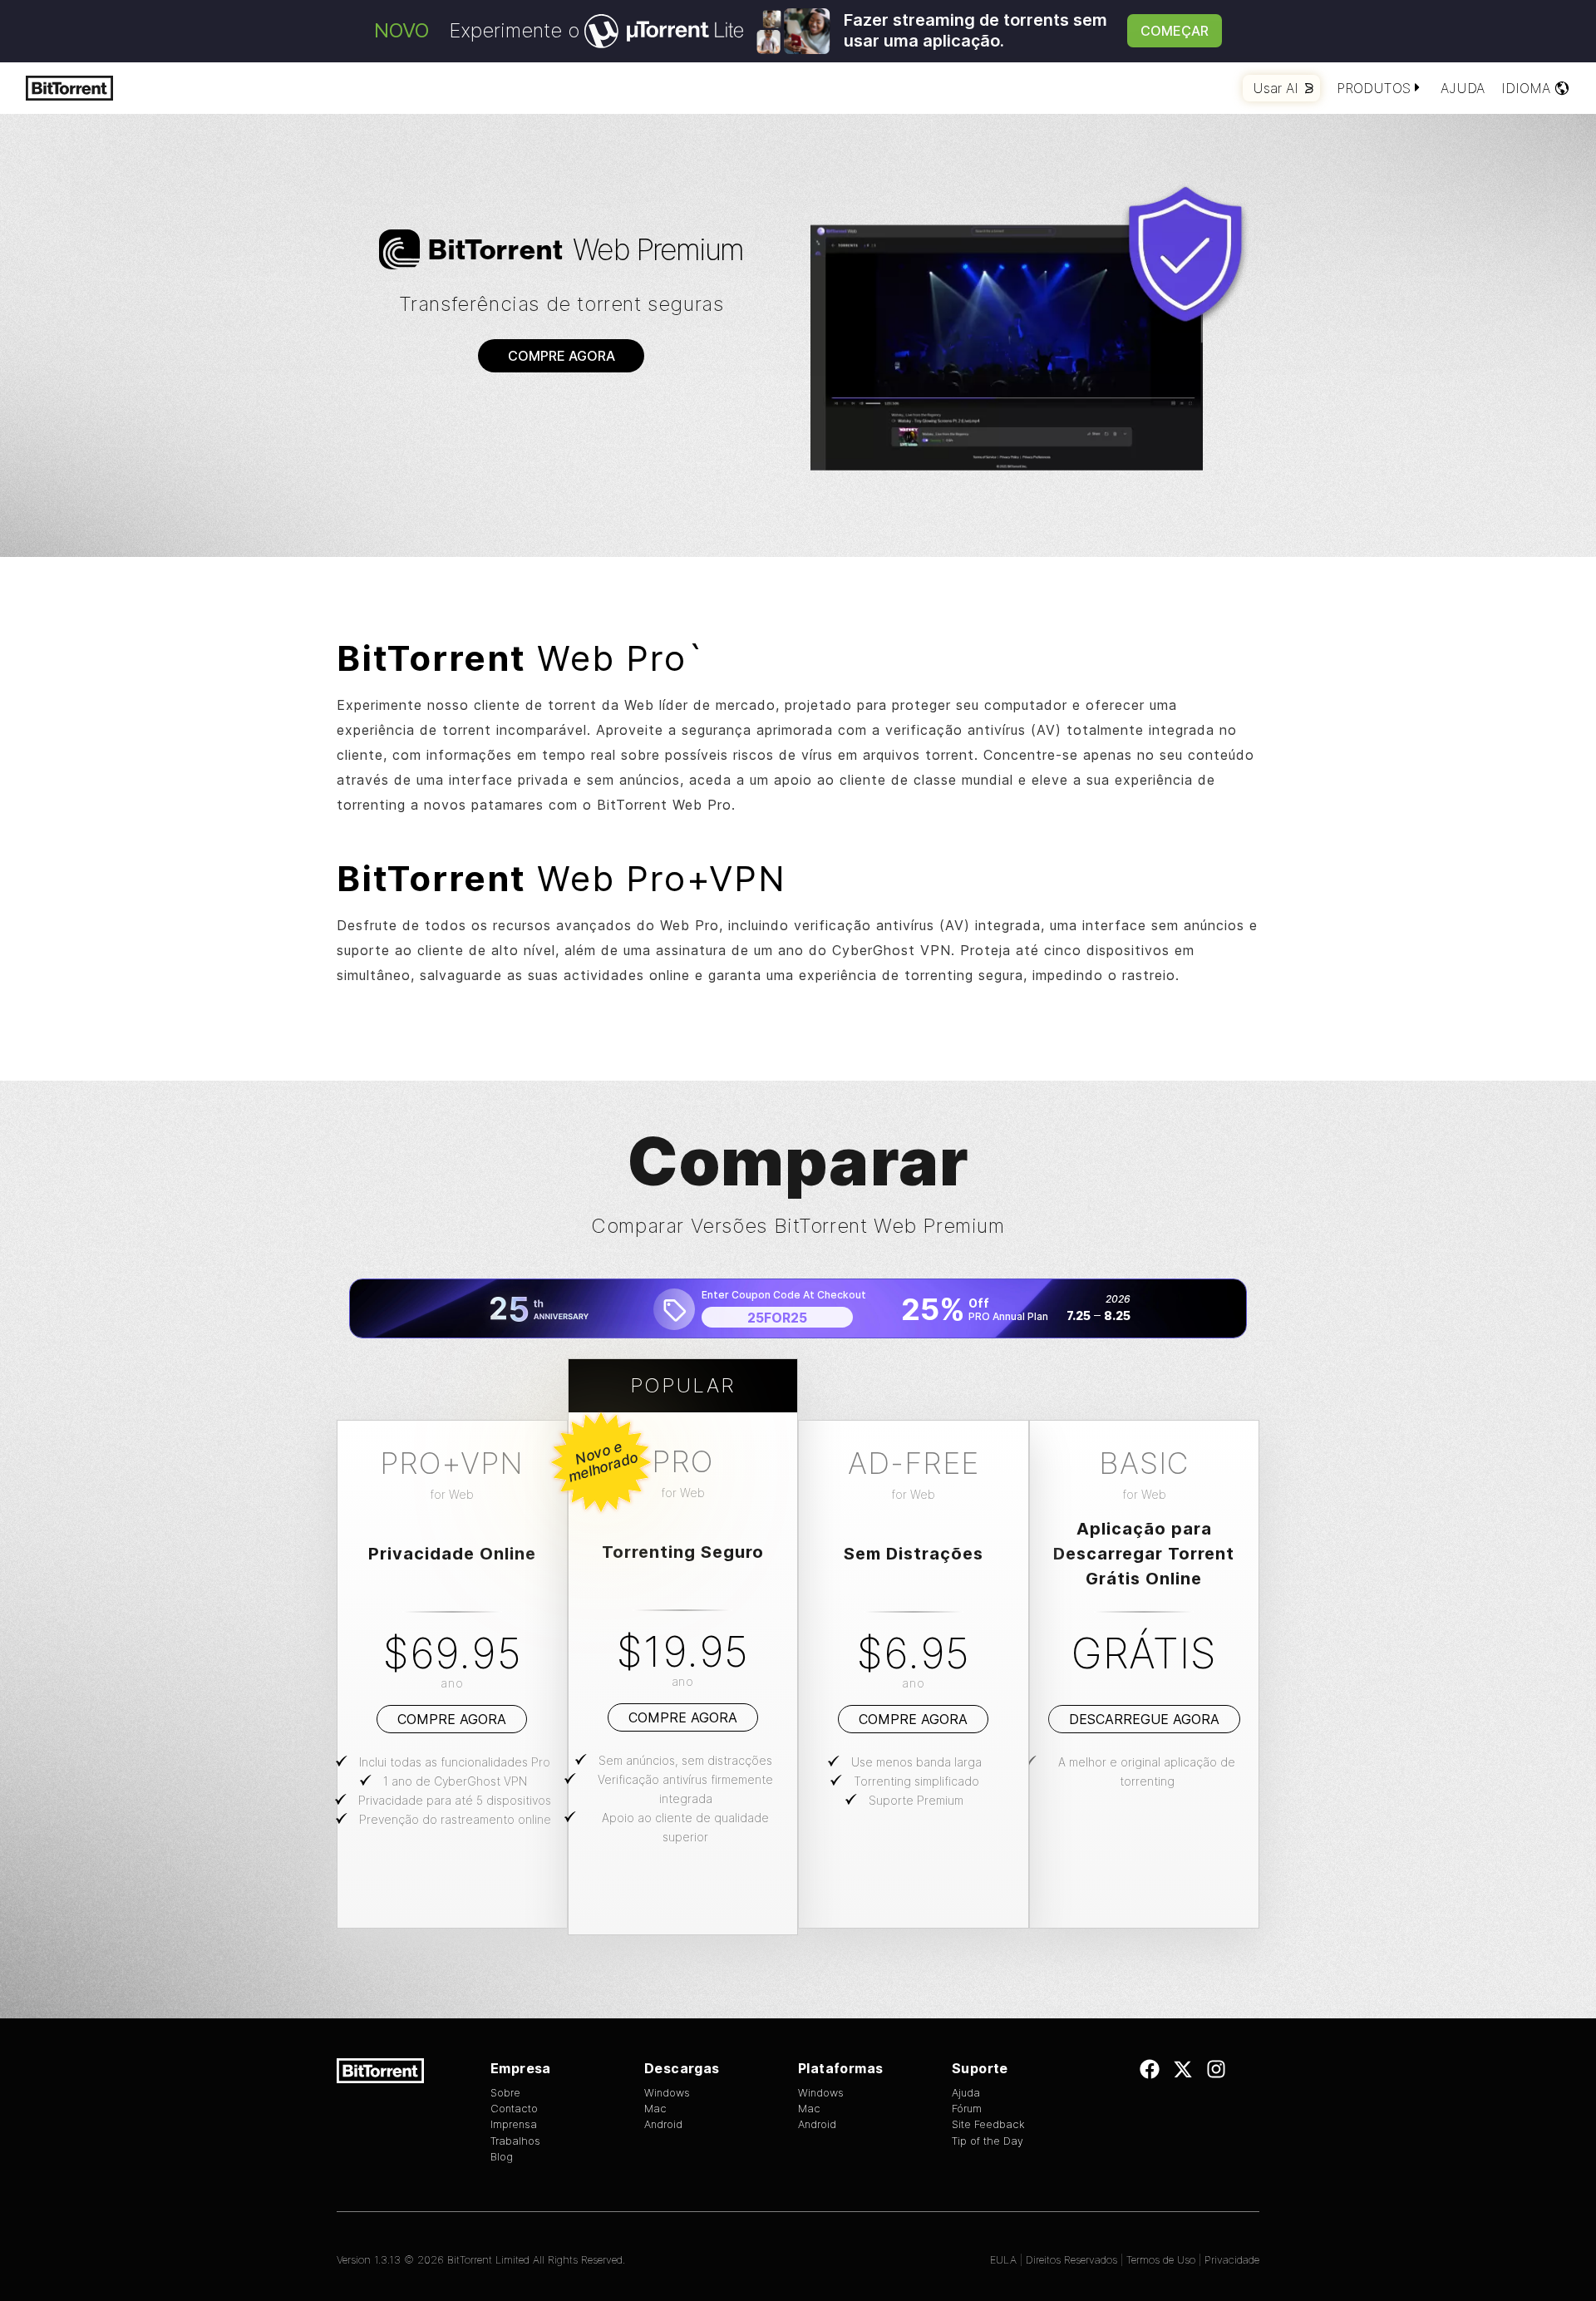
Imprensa (514, 2124)
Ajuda (1463, 88)
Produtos (1374, 88)
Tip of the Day (988, 2141)
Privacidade (1232, 2260)
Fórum (967, 2109)
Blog (502, 2157)
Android (663, 2124)
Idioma (1526, 88)
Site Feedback (988, 2124)
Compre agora (562, 356)
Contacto (514, 2109)
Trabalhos (515, 2141)
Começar (1175, 31)
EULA (1003, 2260)
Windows (667, 2093)
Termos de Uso (1161, 2260)
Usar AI (1276, 88)
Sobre (505, 2093)
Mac (655, 2109)
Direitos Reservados (1071, 2260)
